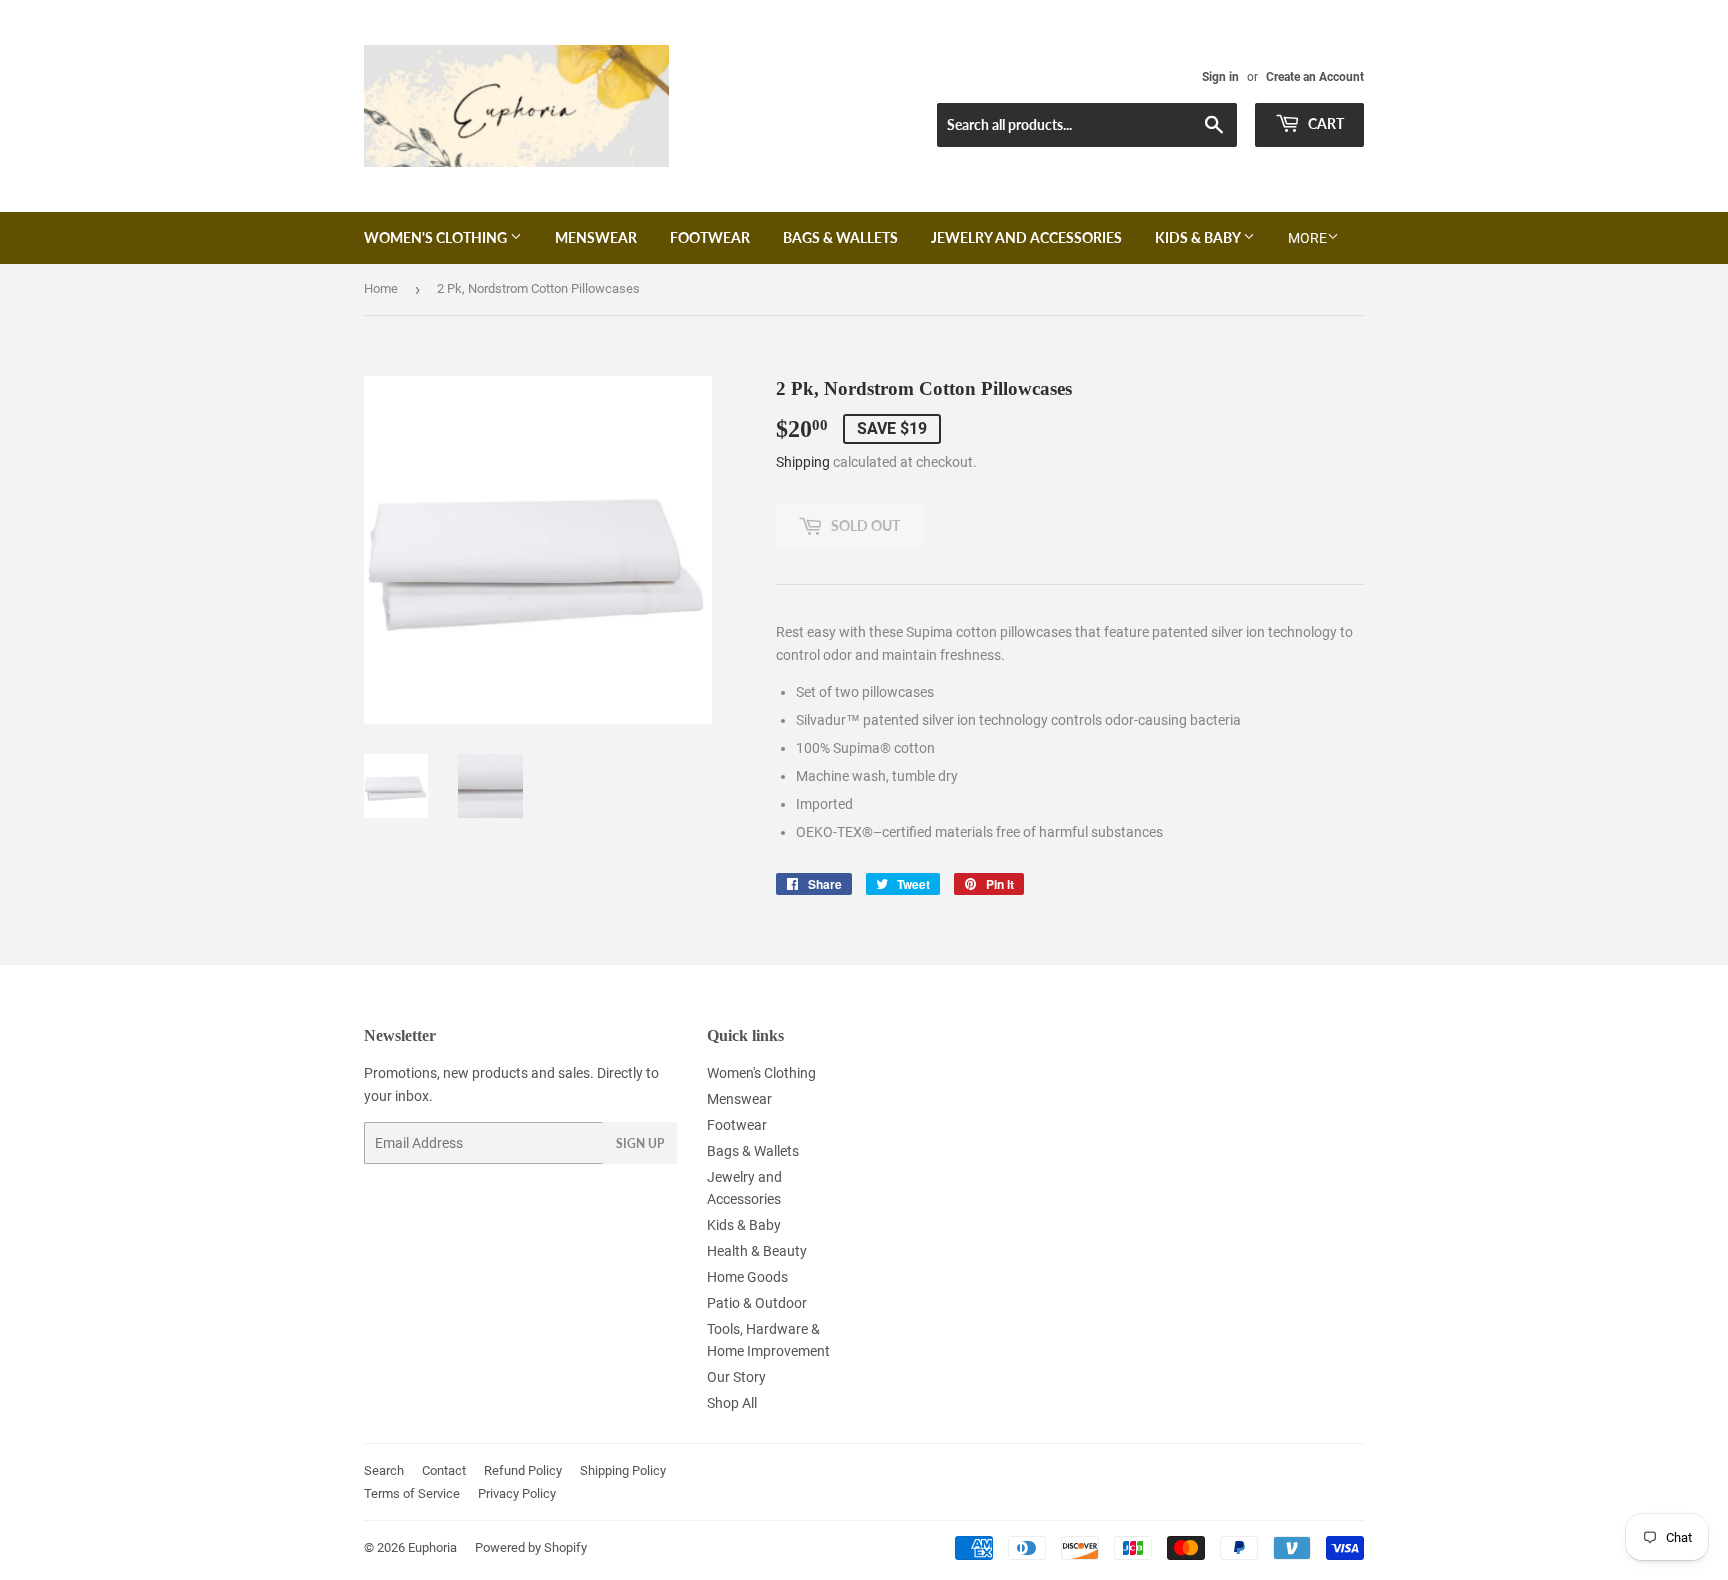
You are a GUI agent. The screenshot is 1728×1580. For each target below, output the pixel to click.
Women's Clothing (437, 237)
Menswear (596, 237)
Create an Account (1315, 77)
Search (384, 1470)
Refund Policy (523, 1470)
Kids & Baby (1199, 237)
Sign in (1220, 77)
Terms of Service (412, 1493)
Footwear (710, 237)
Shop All (732, 1403)
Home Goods (747, 1277)
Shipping (803, 462)
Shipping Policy (623, 1470)
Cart (1324, 123)
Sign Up (640, 1143)
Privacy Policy (517, 1493)
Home (381, 288)
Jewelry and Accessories (1026, 237)
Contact (444, 1470)
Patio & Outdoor (757, 1303)
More (1307, 238)
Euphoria (432, 1547)
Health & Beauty (757, 1251)
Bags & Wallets (840, 237)
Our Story (736, 1377)
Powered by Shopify (531, 1547)
